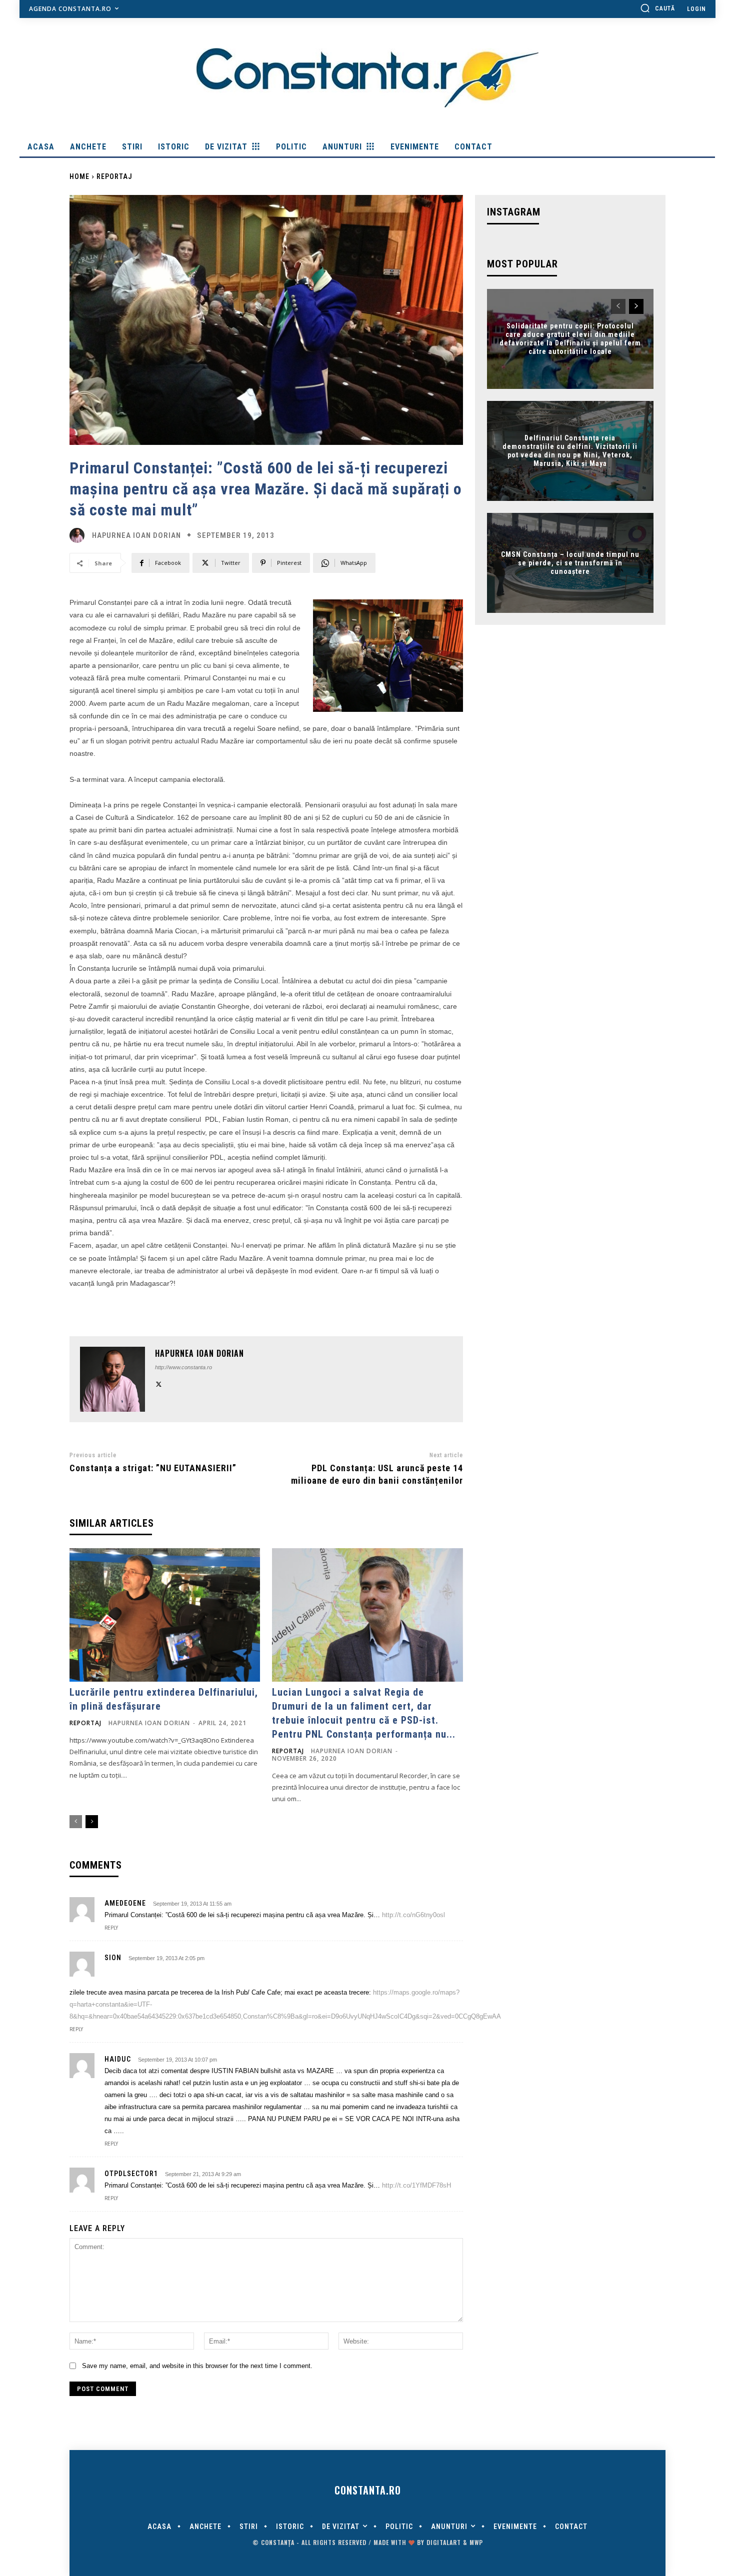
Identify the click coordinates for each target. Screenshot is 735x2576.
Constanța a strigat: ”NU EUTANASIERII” (153, 1468)
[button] (657, 8)
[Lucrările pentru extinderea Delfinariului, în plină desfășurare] (165, 1615)
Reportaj (114, 176)
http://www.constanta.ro (183, 1367)
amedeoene (125, 1903)
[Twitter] (159, 1383)
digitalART (444, 2542)
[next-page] (92, 1822)
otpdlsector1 (131, 2174)
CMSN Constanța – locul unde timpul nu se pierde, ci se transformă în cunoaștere (570, 563)
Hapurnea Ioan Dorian (136, 536)
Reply (111, 1928)
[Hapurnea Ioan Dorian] (79, 535)
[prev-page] (76, 1822)
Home (79, 176)
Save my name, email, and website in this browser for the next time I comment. (197, 2366)
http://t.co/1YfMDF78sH (416, 2185)
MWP (476, 2542)
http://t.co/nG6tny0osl (413, 1915)
